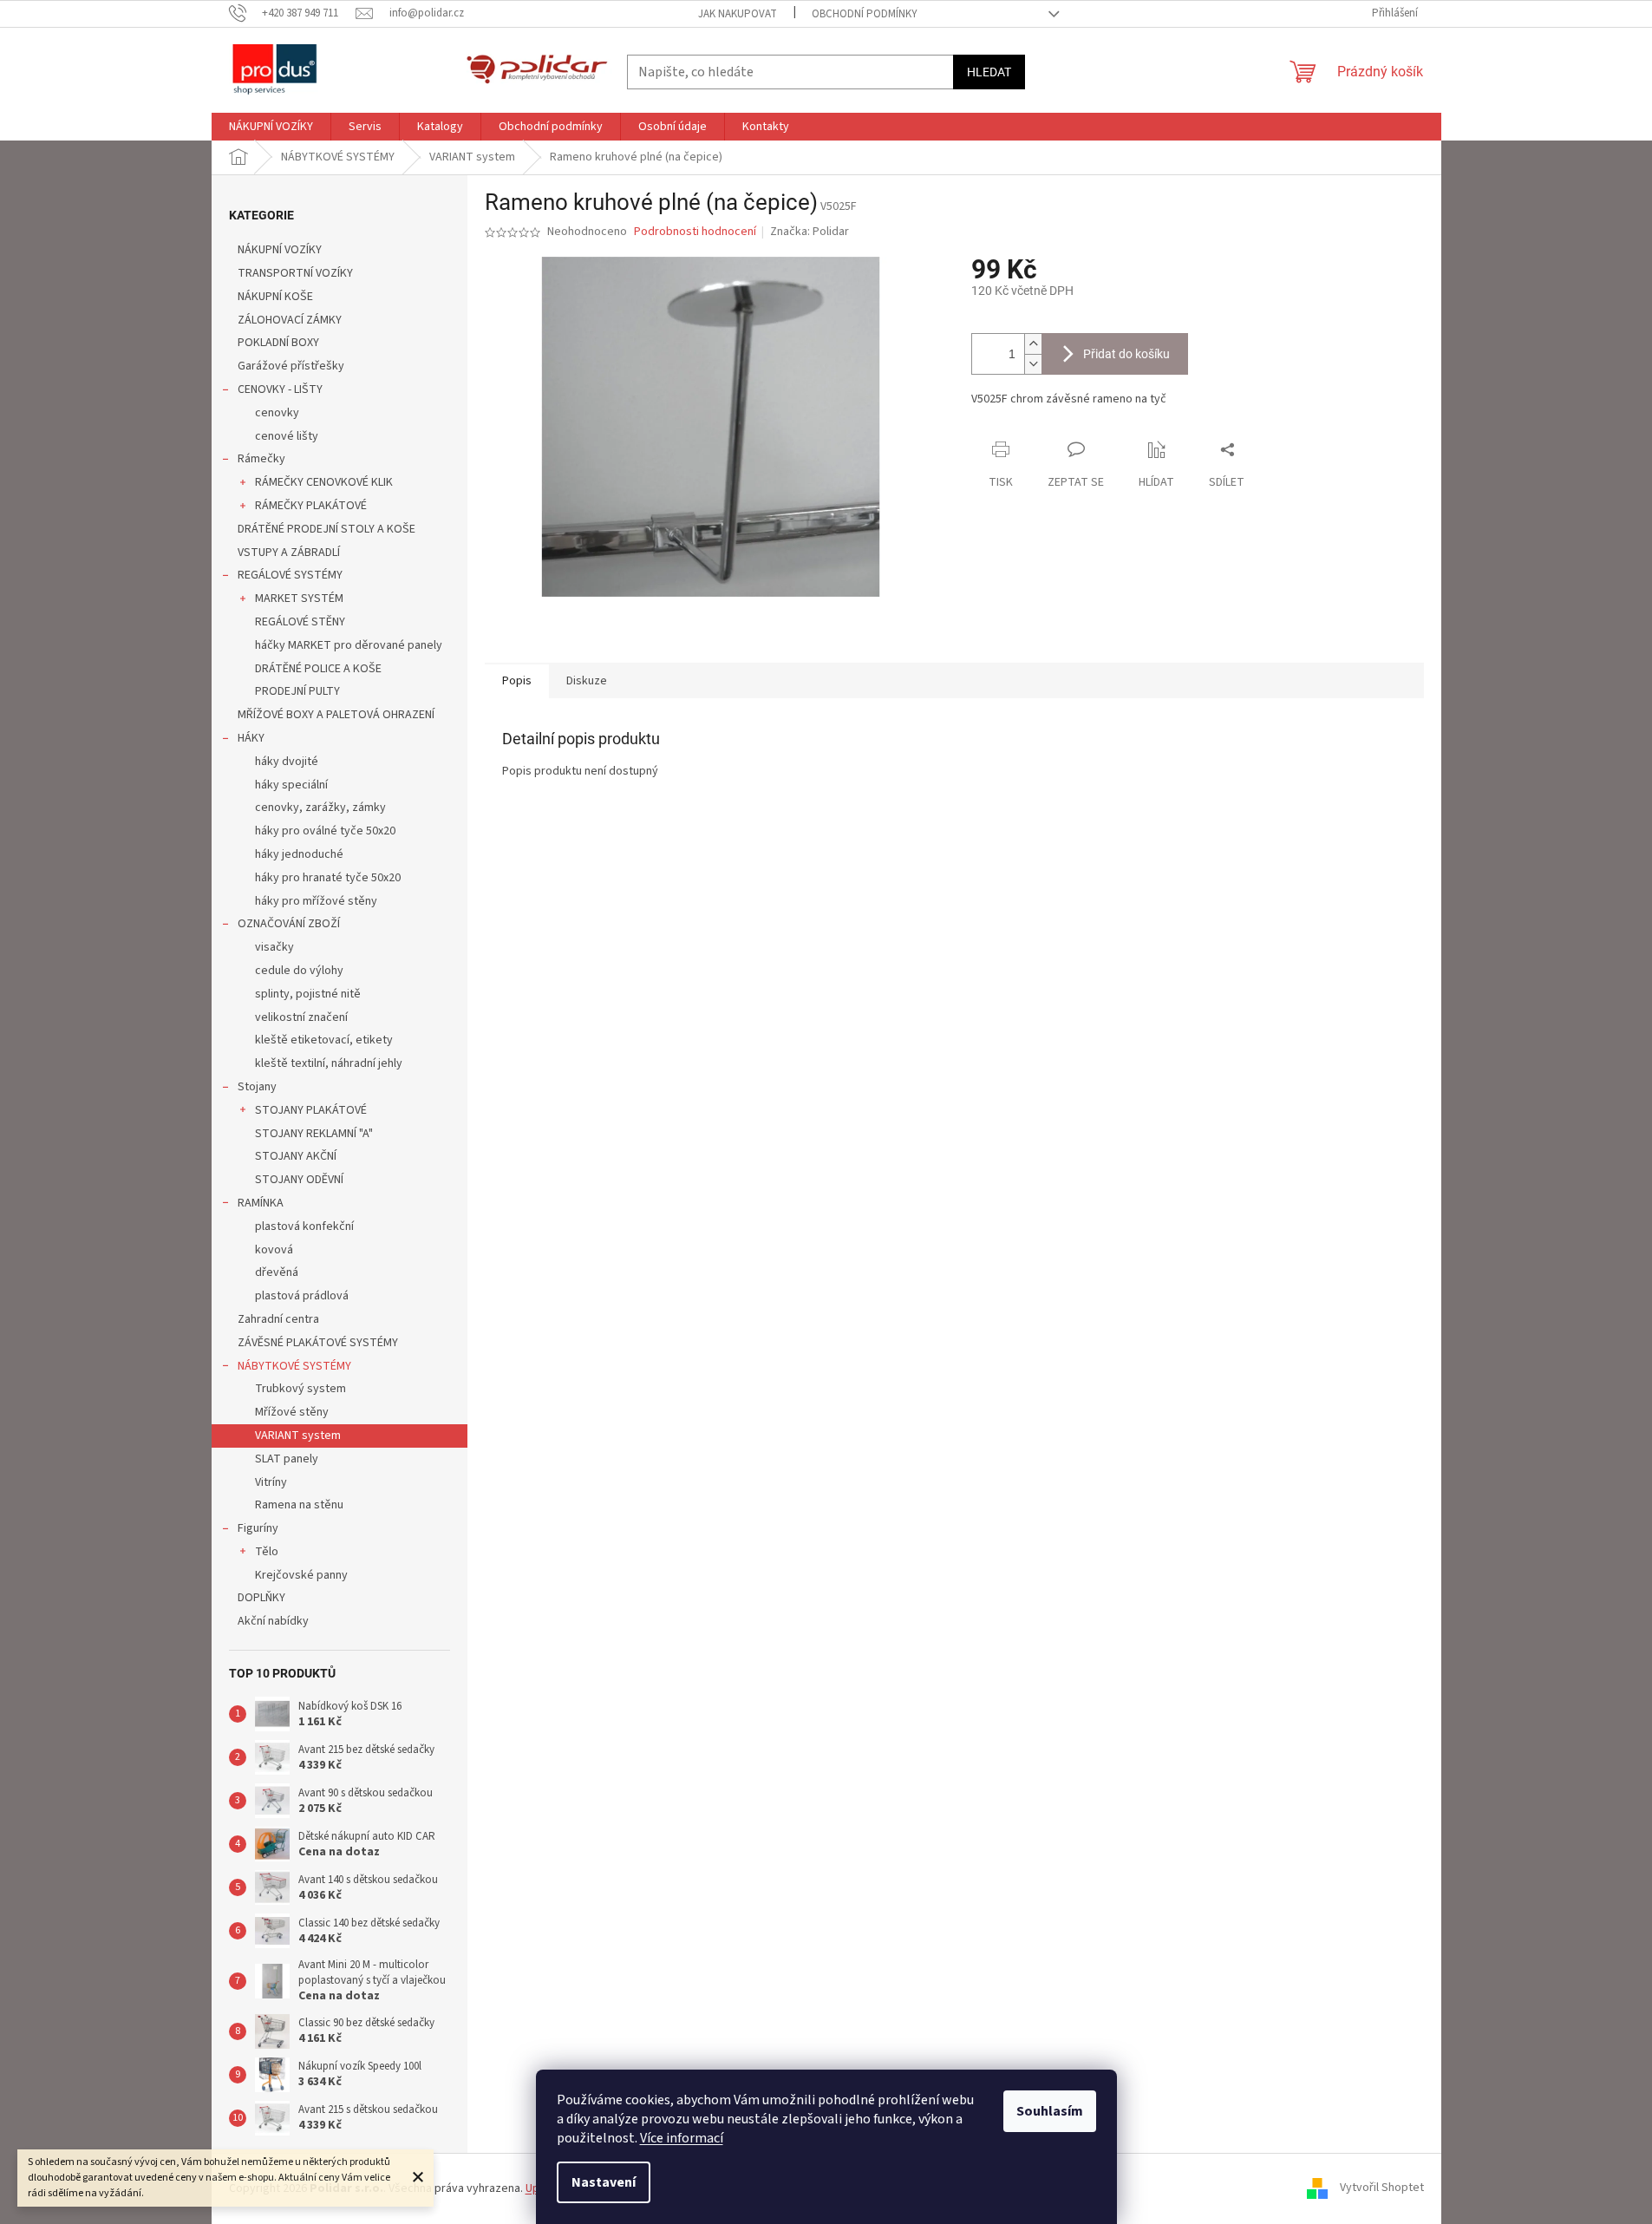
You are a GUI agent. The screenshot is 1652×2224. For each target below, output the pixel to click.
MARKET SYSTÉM (299, 599)
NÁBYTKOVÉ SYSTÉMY (294, 1366)
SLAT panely (287, 1459)
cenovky (277, 413)
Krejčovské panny (301, 1575)
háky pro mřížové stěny (316, 901)
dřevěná (277, 1272)
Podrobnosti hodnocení (695, 232)
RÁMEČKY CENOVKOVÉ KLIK (324, 482)
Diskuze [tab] (587, 681)
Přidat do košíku (1126, 354)
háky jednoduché (299, 854)
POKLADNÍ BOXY (278, 343)
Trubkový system (300, 1389)
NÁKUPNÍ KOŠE (275, 297)
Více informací (682, 2138)
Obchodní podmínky (865, 14)
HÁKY (251, 738)
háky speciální (291, 785)
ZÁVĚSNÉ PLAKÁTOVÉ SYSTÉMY (318, 1343)
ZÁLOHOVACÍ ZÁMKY (290, 320)
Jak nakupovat (738, 14)
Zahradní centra (278, 1319)
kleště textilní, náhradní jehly (329, 1063)
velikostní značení (301, 1017)
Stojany (257, 1087)
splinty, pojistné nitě (308, 994)
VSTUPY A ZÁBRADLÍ (289, 553)
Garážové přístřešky (291, 366)
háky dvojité (287, 762)
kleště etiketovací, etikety (324, 1040)
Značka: (810, 232)
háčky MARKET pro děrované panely (349, 645)
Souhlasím (1050, 2111)
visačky (274, 947)
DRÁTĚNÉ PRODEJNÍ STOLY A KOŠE (326, 529)
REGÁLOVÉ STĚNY (300, 622)
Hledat (989, 72)
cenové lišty (287, 436)
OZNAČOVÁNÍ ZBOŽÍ (289, 924)
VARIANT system (298, 1436)
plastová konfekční (304, 1226)
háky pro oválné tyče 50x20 (325, 831)
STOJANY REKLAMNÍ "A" (314, 1134)
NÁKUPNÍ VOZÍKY (280, 250)
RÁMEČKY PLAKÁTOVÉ (311, 506)
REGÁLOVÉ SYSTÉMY (290, 575)
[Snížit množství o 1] (1033, 364)
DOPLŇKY (261, 1598)
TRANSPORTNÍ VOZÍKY (295, 273)
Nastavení (604, 2182)
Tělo (267, 1552)
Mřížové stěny (292, 1412)
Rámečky (261, 459)
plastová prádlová (302, 1296)
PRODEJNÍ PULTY (297, 691)
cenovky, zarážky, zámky (320, 808)
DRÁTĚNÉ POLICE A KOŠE (318, 669)
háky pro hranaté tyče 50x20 (328, 878)
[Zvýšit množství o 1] (1033, 344)
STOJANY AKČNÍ (296, 1156)
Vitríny (271, 1482)
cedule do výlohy (299, 971)
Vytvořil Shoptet (1382, 2188)
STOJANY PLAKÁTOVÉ (311, 1110)
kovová (274, 1250)
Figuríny (258, 1528)
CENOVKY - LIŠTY (280, 389)
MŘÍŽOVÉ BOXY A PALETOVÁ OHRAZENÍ (336, 715)
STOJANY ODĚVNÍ (299, 1180)
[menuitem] (271, 127)
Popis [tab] (517, 681)
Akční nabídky (273, 1621)
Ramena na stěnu (299, 1505)
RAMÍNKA (261, 1203)
